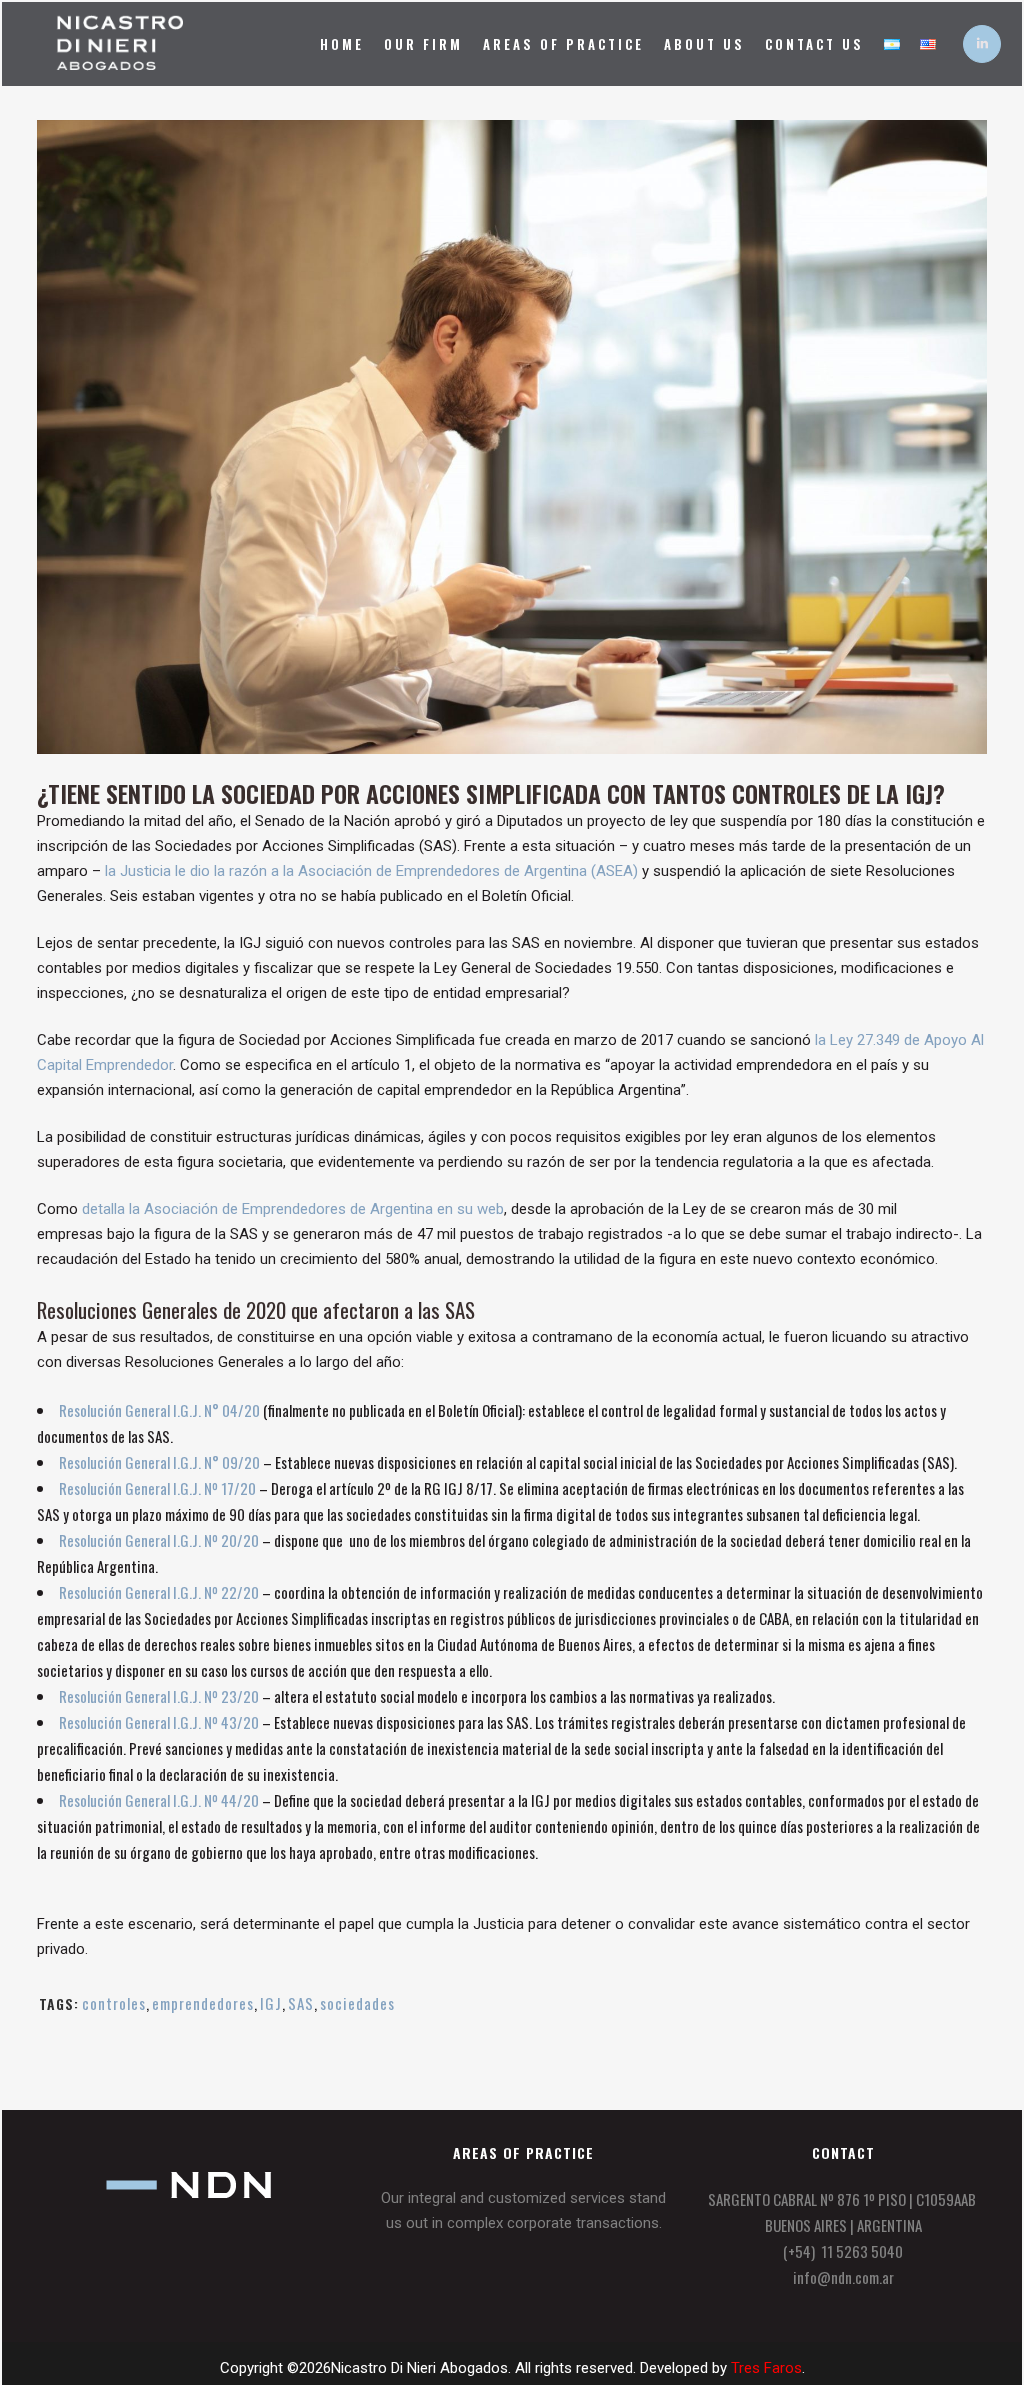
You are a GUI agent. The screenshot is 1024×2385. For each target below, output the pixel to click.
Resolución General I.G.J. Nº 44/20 (159, 1800)
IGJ (271, 2003)
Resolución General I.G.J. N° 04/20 (159, 1410)
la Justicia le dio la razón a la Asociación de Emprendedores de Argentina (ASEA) (371, 871)
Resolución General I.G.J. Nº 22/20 (159, 1592)
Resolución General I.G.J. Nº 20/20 (159, 1540)
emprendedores (203, 2003)
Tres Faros (766, 2368)
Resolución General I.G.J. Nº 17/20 (157, 1488)
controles (114, 2003)
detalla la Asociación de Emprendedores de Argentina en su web (293, 1209)
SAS (301, 2003)
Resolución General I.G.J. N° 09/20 (159, 1462)
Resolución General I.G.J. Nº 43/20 (159, 1722)
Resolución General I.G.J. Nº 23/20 (159, 1696)
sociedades (357, 2003)
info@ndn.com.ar (843, 2277)
